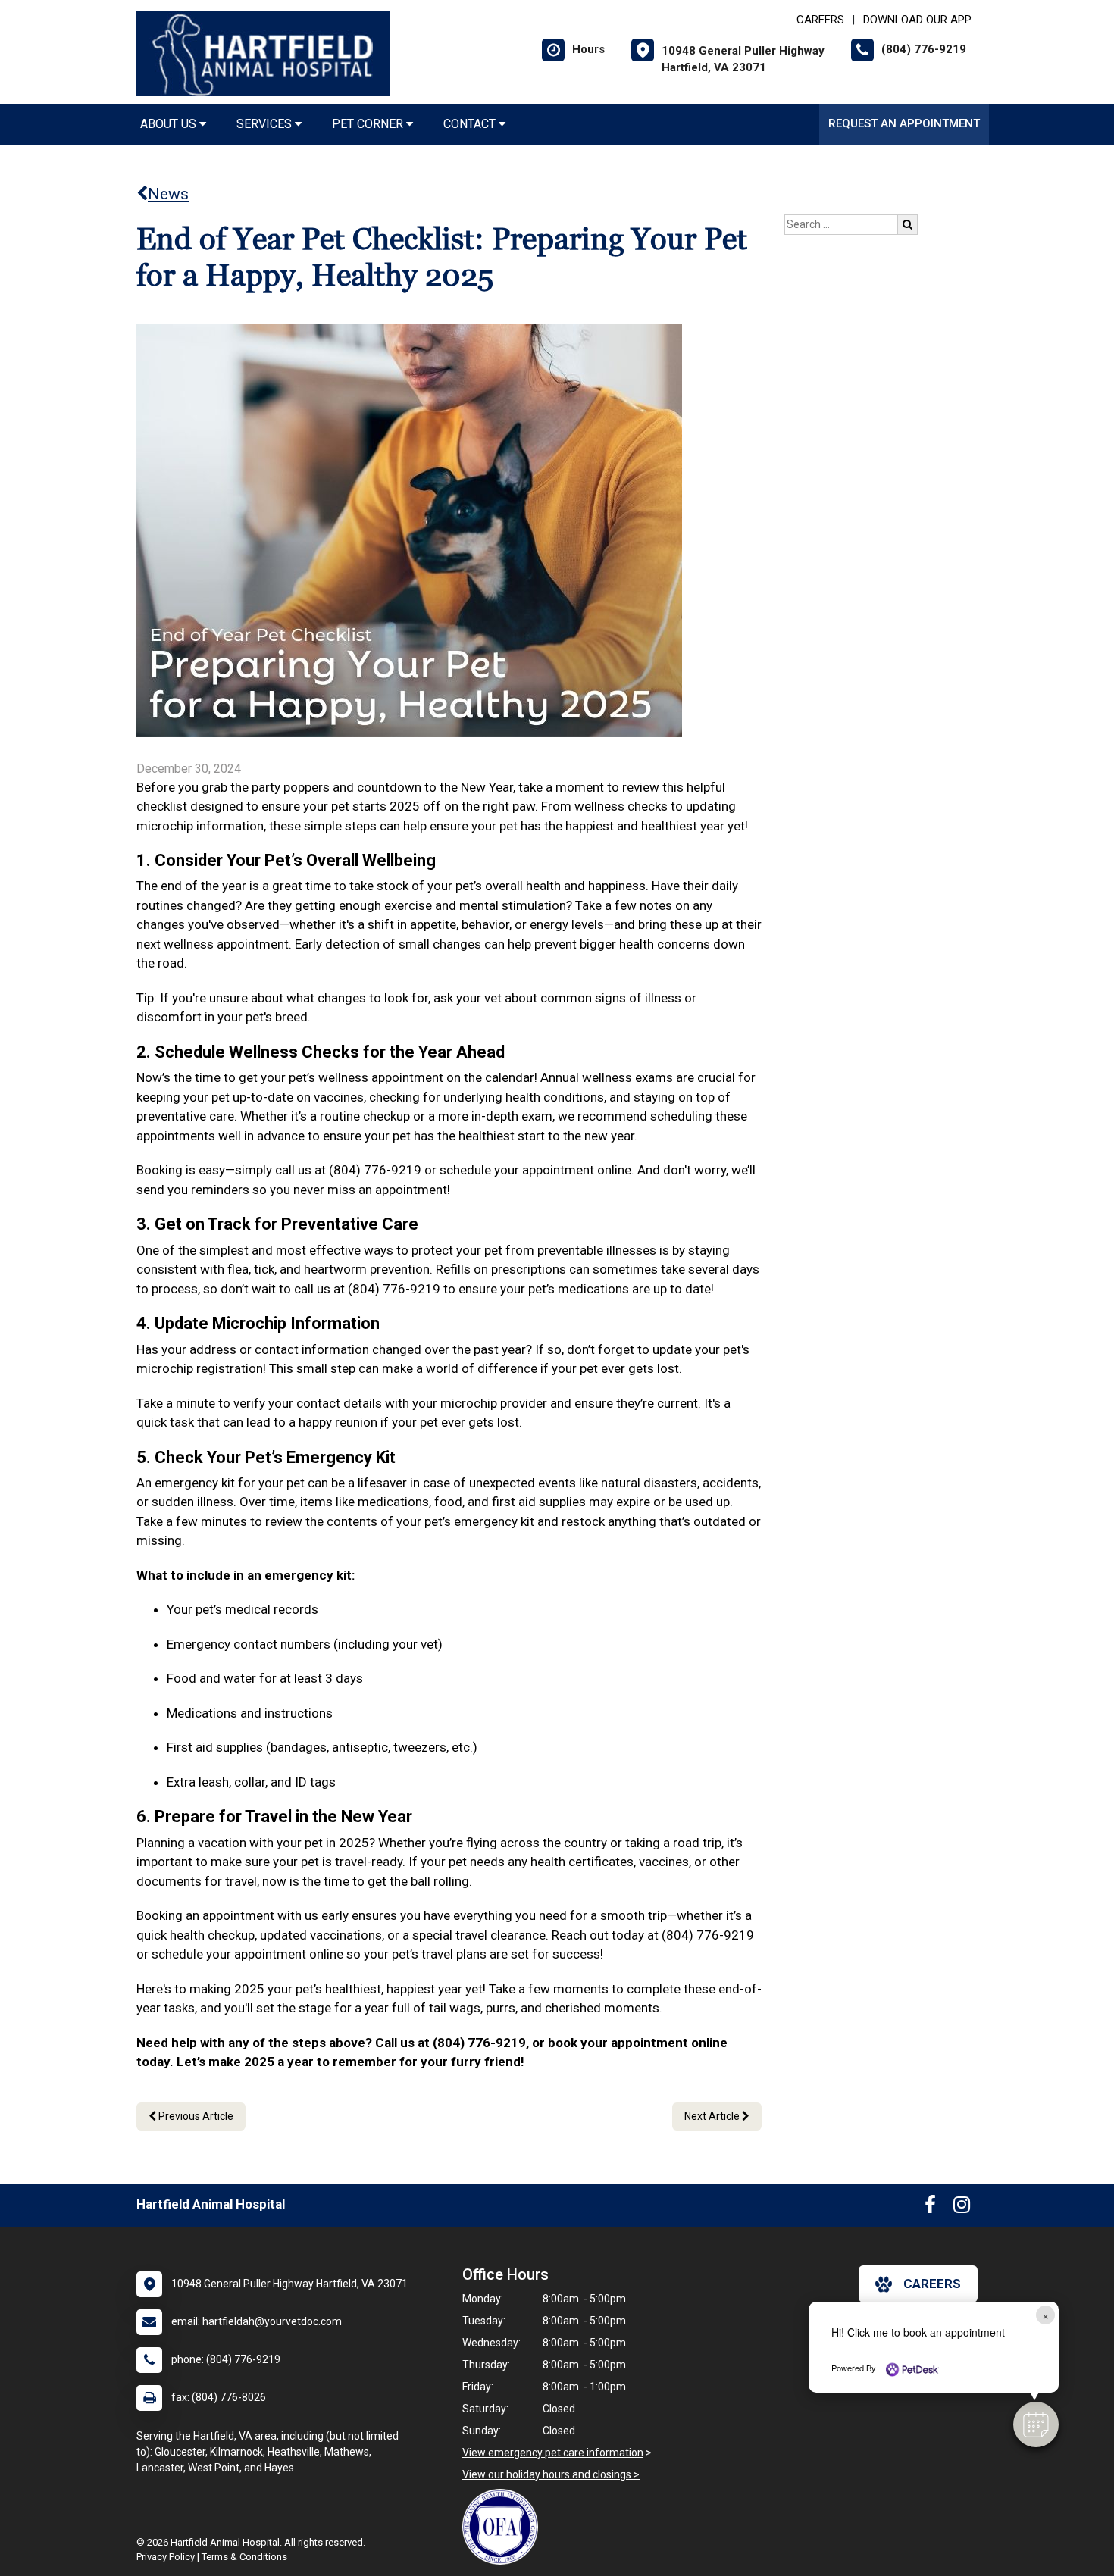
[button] (1036, 2424)
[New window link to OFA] (504, 2527)
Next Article (713, 2116)
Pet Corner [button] (369, 124)
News (168, 194)
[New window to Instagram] (962, 2208)
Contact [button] (471, 124)
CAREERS (820, 20)
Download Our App (917, 20)
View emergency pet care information (553, 2453)
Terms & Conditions (244, 2557)
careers (932, 2284)
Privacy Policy (166, 2557)
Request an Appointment (904, 123)
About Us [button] (170, 124)
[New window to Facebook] (930, 2208)
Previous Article (195, 2116)
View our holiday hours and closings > (551, 2474)
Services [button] (266, 124)
